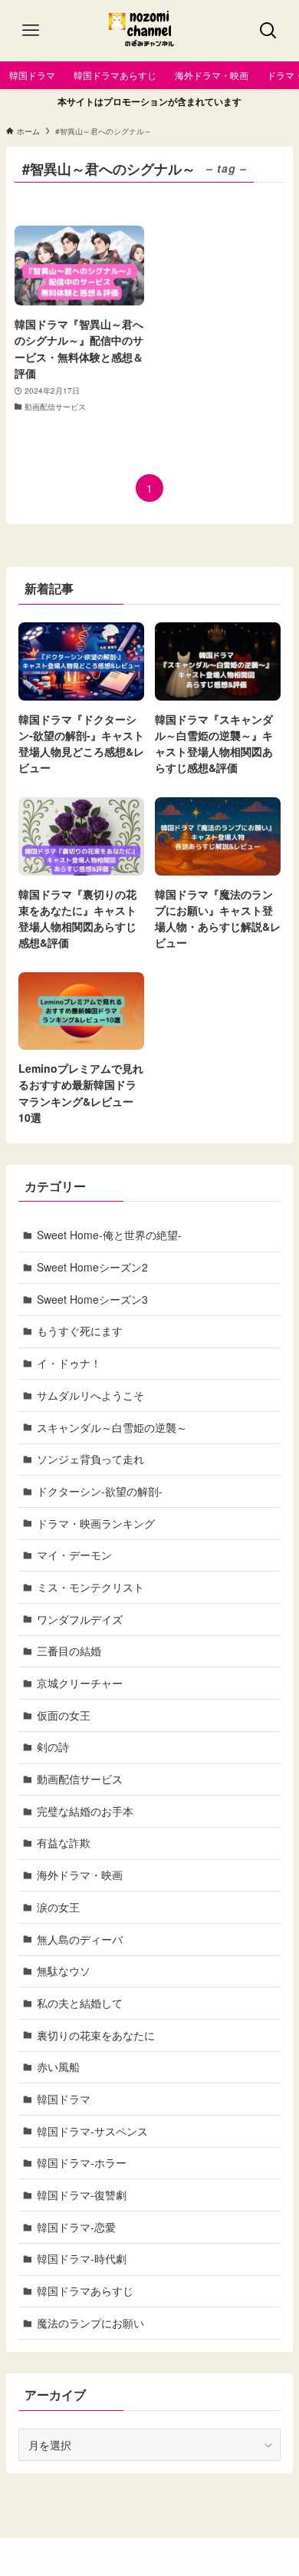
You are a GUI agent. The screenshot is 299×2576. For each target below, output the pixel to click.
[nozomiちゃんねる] (150, 31)
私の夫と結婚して (80, 2003)
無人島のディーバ (80, 1939)
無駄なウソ (64, 1971)
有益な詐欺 (64, 1842)
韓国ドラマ (64, 2099)
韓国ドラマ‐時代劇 (82, 2258)
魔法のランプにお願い (90, 2323)
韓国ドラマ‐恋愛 (76, 2227)
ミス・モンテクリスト (90, 1587)
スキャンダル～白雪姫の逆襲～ (112, 1427)
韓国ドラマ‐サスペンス (92, 2131)
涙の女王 (58, 1907)
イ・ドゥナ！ (69, 1363)
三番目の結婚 (69, 1651)
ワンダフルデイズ (80, 1619)
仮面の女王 (64, 1715)
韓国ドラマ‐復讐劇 (82, 2195)
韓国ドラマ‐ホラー (82, 2162)
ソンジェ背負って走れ (90, 1459)
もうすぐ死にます (80, 1331)
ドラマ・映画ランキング (96, 1523)
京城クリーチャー (80, 1683)
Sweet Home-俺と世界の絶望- (109, 1235)
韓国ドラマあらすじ (85, 2291)
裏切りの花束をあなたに (96, 2035)
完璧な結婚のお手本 (85, 1811)
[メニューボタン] (31, 31)
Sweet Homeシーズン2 (92, 1267)
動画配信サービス (80, 1779)
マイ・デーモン (74, 1555)
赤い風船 (58, 2066)
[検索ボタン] (268, 31)
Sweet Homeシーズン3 (92, 1299)
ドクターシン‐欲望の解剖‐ (100, 1491)
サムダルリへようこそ (90, 1395)
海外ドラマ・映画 (80, 1875)
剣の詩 (53, 1746)
